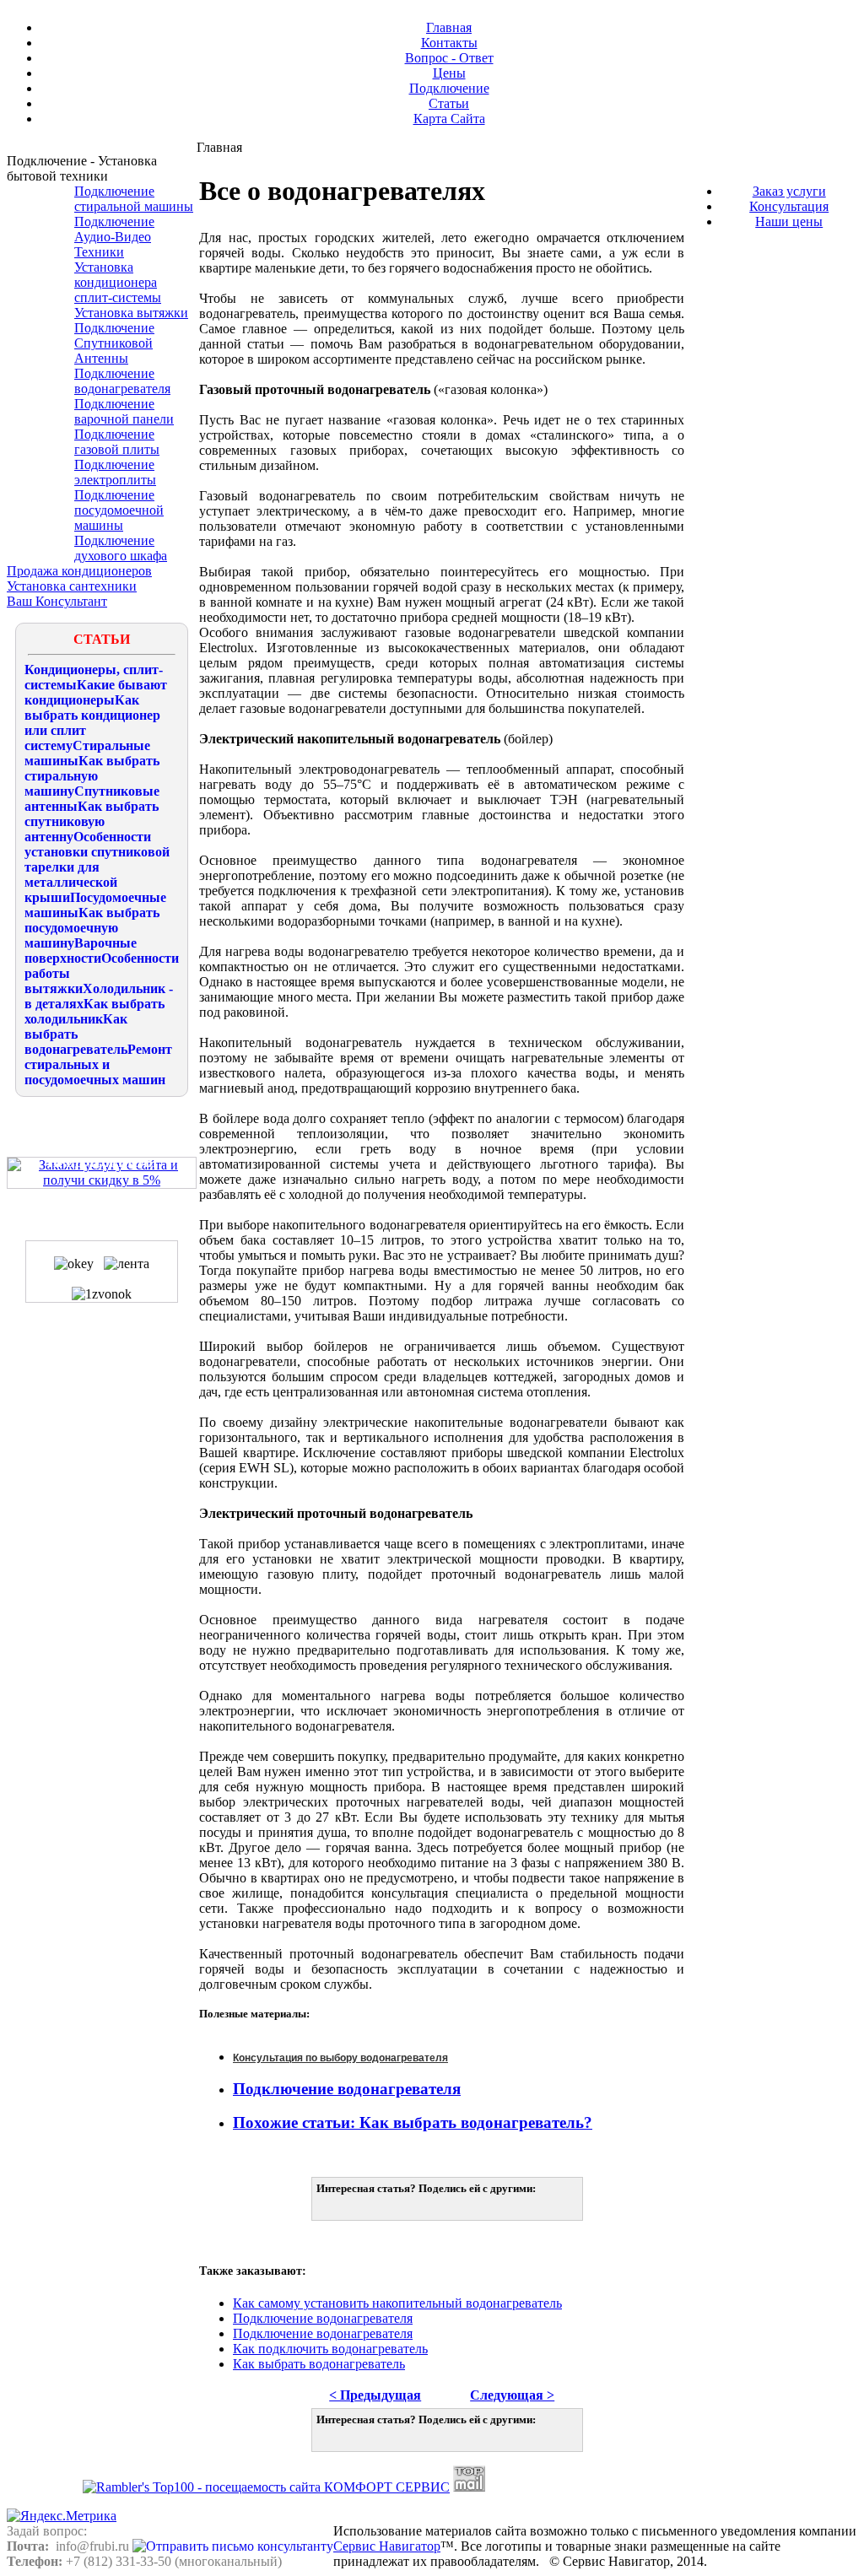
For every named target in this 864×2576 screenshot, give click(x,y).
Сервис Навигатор (387, 2546)
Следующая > (512, 2395)
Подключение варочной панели (124, 411)
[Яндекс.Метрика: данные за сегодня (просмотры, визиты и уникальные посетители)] (62, 2516)
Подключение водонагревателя (122, 381)
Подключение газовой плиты (117, 442)
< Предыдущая (375, 2395)
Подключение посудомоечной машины (119, 510)
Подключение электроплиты (115, 472)
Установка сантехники (72, 586)
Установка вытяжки (131, 313)
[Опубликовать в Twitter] (331, 2206)
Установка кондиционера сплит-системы (118, 282)
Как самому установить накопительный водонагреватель (397, 2303)
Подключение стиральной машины (134, 199)
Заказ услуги (789, 191)
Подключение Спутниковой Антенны (114, 343)
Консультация (789, 206)
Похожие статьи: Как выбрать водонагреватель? (413, 2122)
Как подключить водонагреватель (330, 2349)
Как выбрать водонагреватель (319, 2364)
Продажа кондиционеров (79, 571)
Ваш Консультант (57, 601)
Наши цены (789, 221)
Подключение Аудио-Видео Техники (114, 237)
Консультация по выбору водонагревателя (340, 2058)
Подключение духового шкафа (121, 548)
